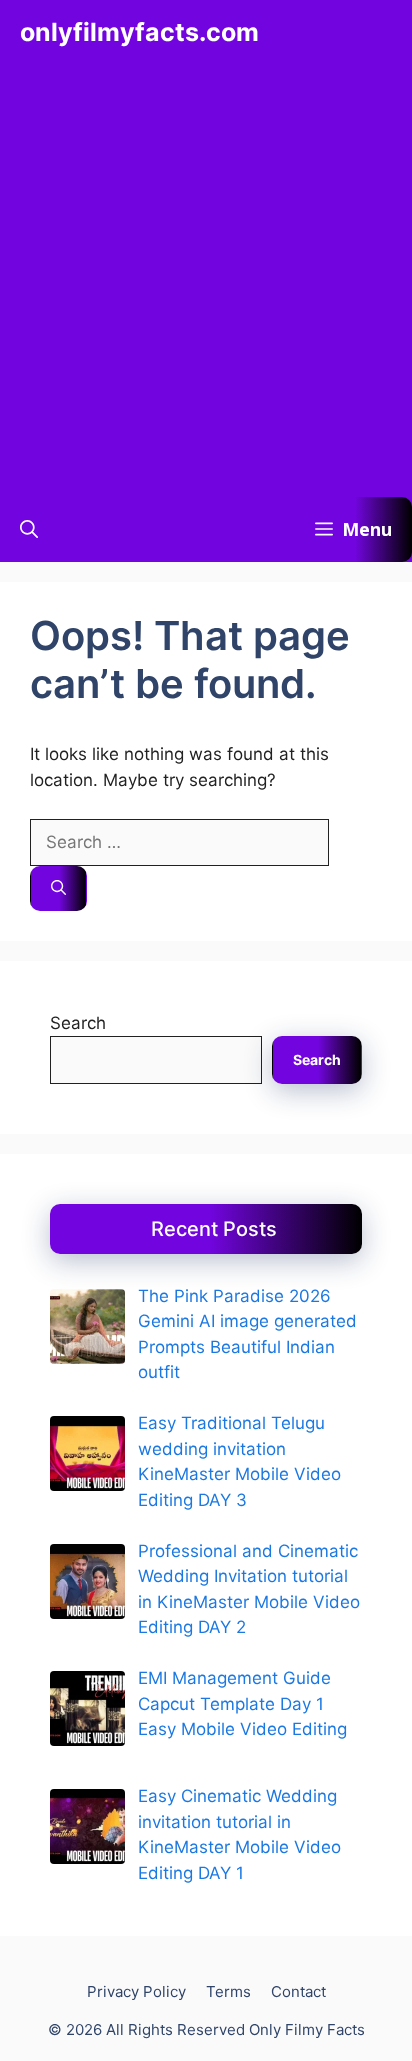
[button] (29, 529)
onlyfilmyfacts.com (139, 32)
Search (78, 1023)
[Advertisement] (206, 281)
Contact (298, 1991)
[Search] (58, 888)
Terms (228, 1991)
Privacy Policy (136, 1991)
